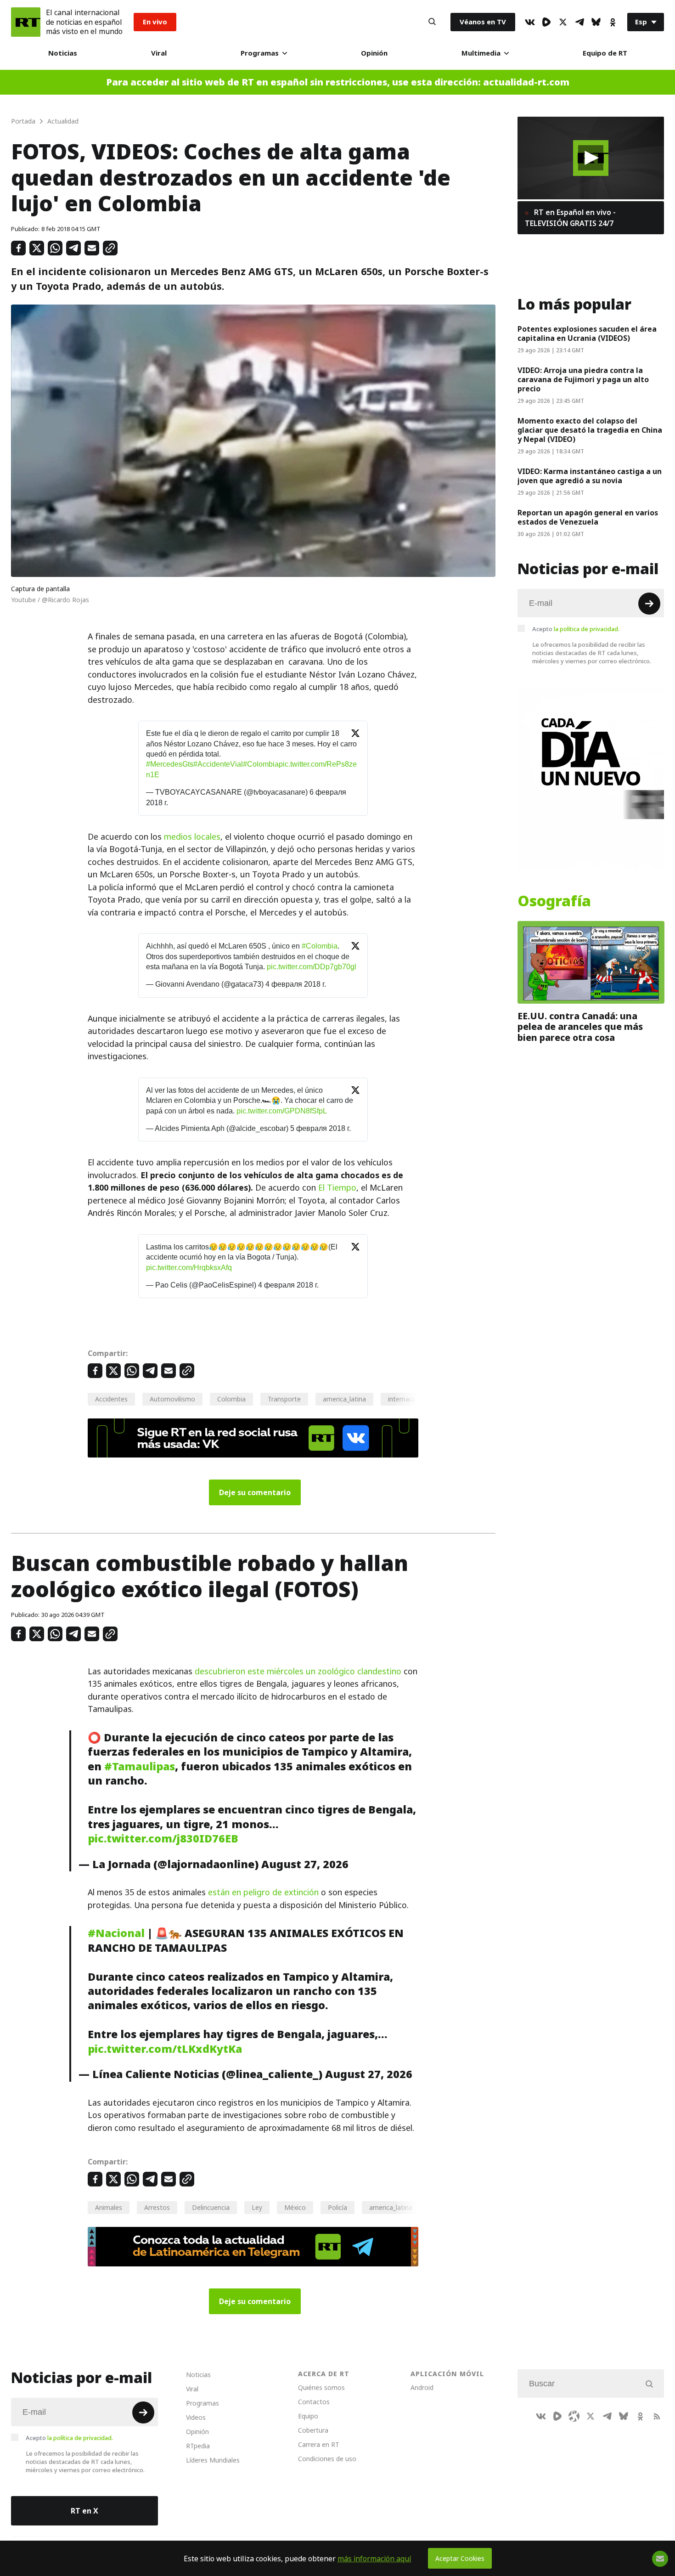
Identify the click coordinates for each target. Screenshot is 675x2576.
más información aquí (374, 2559)
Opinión (374, 53)
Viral (159, 53)
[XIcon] (563, 22)
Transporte (284, 1399)
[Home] (26, 22)
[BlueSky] (596, 22)
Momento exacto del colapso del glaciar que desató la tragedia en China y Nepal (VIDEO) (590, 430)
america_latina (344, 1399)
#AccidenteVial (218, 764)
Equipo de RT (605, 53)
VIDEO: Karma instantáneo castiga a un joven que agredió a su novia (590, 476)
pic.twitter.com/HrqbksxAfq (189, 1268)
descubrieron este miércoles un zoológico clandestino (298, 1671)
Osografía (554, 901)
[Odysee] (574, 2416)
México (295, 2207)
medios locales (192, 837)
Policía (337, 2207)
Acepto (576, 629)
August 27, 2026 (305, 1864)
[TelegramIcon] (579, 22)
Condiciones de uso (327, 2459)
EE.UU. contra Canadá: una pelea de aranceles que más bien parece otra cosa (580, 1027)
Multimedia (481, 53)
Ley (257, 2207)
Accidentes (111, 1399)
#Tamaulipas (140, 1766)
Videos (196, 2417)
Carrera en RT (319, 2444)
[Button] (432, 22)
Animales (109, 2207)
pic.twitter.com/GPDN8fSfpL (282, 1111)
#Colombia (261, 764)
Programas (260, 53)
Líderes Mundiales (213, 2460)
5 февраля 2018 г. (321, 1128)
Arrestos (157, 2207)
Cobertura (313, 2430)
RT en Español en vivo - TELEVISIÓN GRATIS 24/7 (570, 218)
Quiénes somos (321, 2387)
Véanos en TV (483, 22)
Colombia (231, 1399)
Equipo (308, 2416)
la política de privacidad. (587, 629)
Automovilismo (172, 1399)
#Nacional (116, 1933)
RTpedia (198, 2446)
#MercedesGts (170, 764)
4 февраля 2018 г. (296, 984)
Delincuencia (211, 2207)
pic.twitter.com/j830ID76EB (163, 1839)
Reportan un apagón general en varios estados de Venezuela (588, 517)
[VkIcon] (530, 22)
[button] (591, 158)
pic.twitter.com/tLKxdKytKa (165, 2049)
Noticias (63, 53)
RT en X (84, 2511)
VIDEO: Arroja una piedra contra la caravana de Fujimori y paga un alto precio (583, 379)
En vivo (155, 22)
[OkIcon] (613, 22)
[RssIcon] (657, 2416)
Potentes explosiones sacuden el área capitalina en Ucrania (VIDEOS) (587, 333)
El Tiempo (337, 1188)
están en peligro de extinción (263, 1892)
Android (422, 2387)
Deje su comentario (255, 1492)
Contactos (314, 2402)
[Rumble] (546, 22)
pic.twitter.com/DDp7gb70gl (312, 967)
